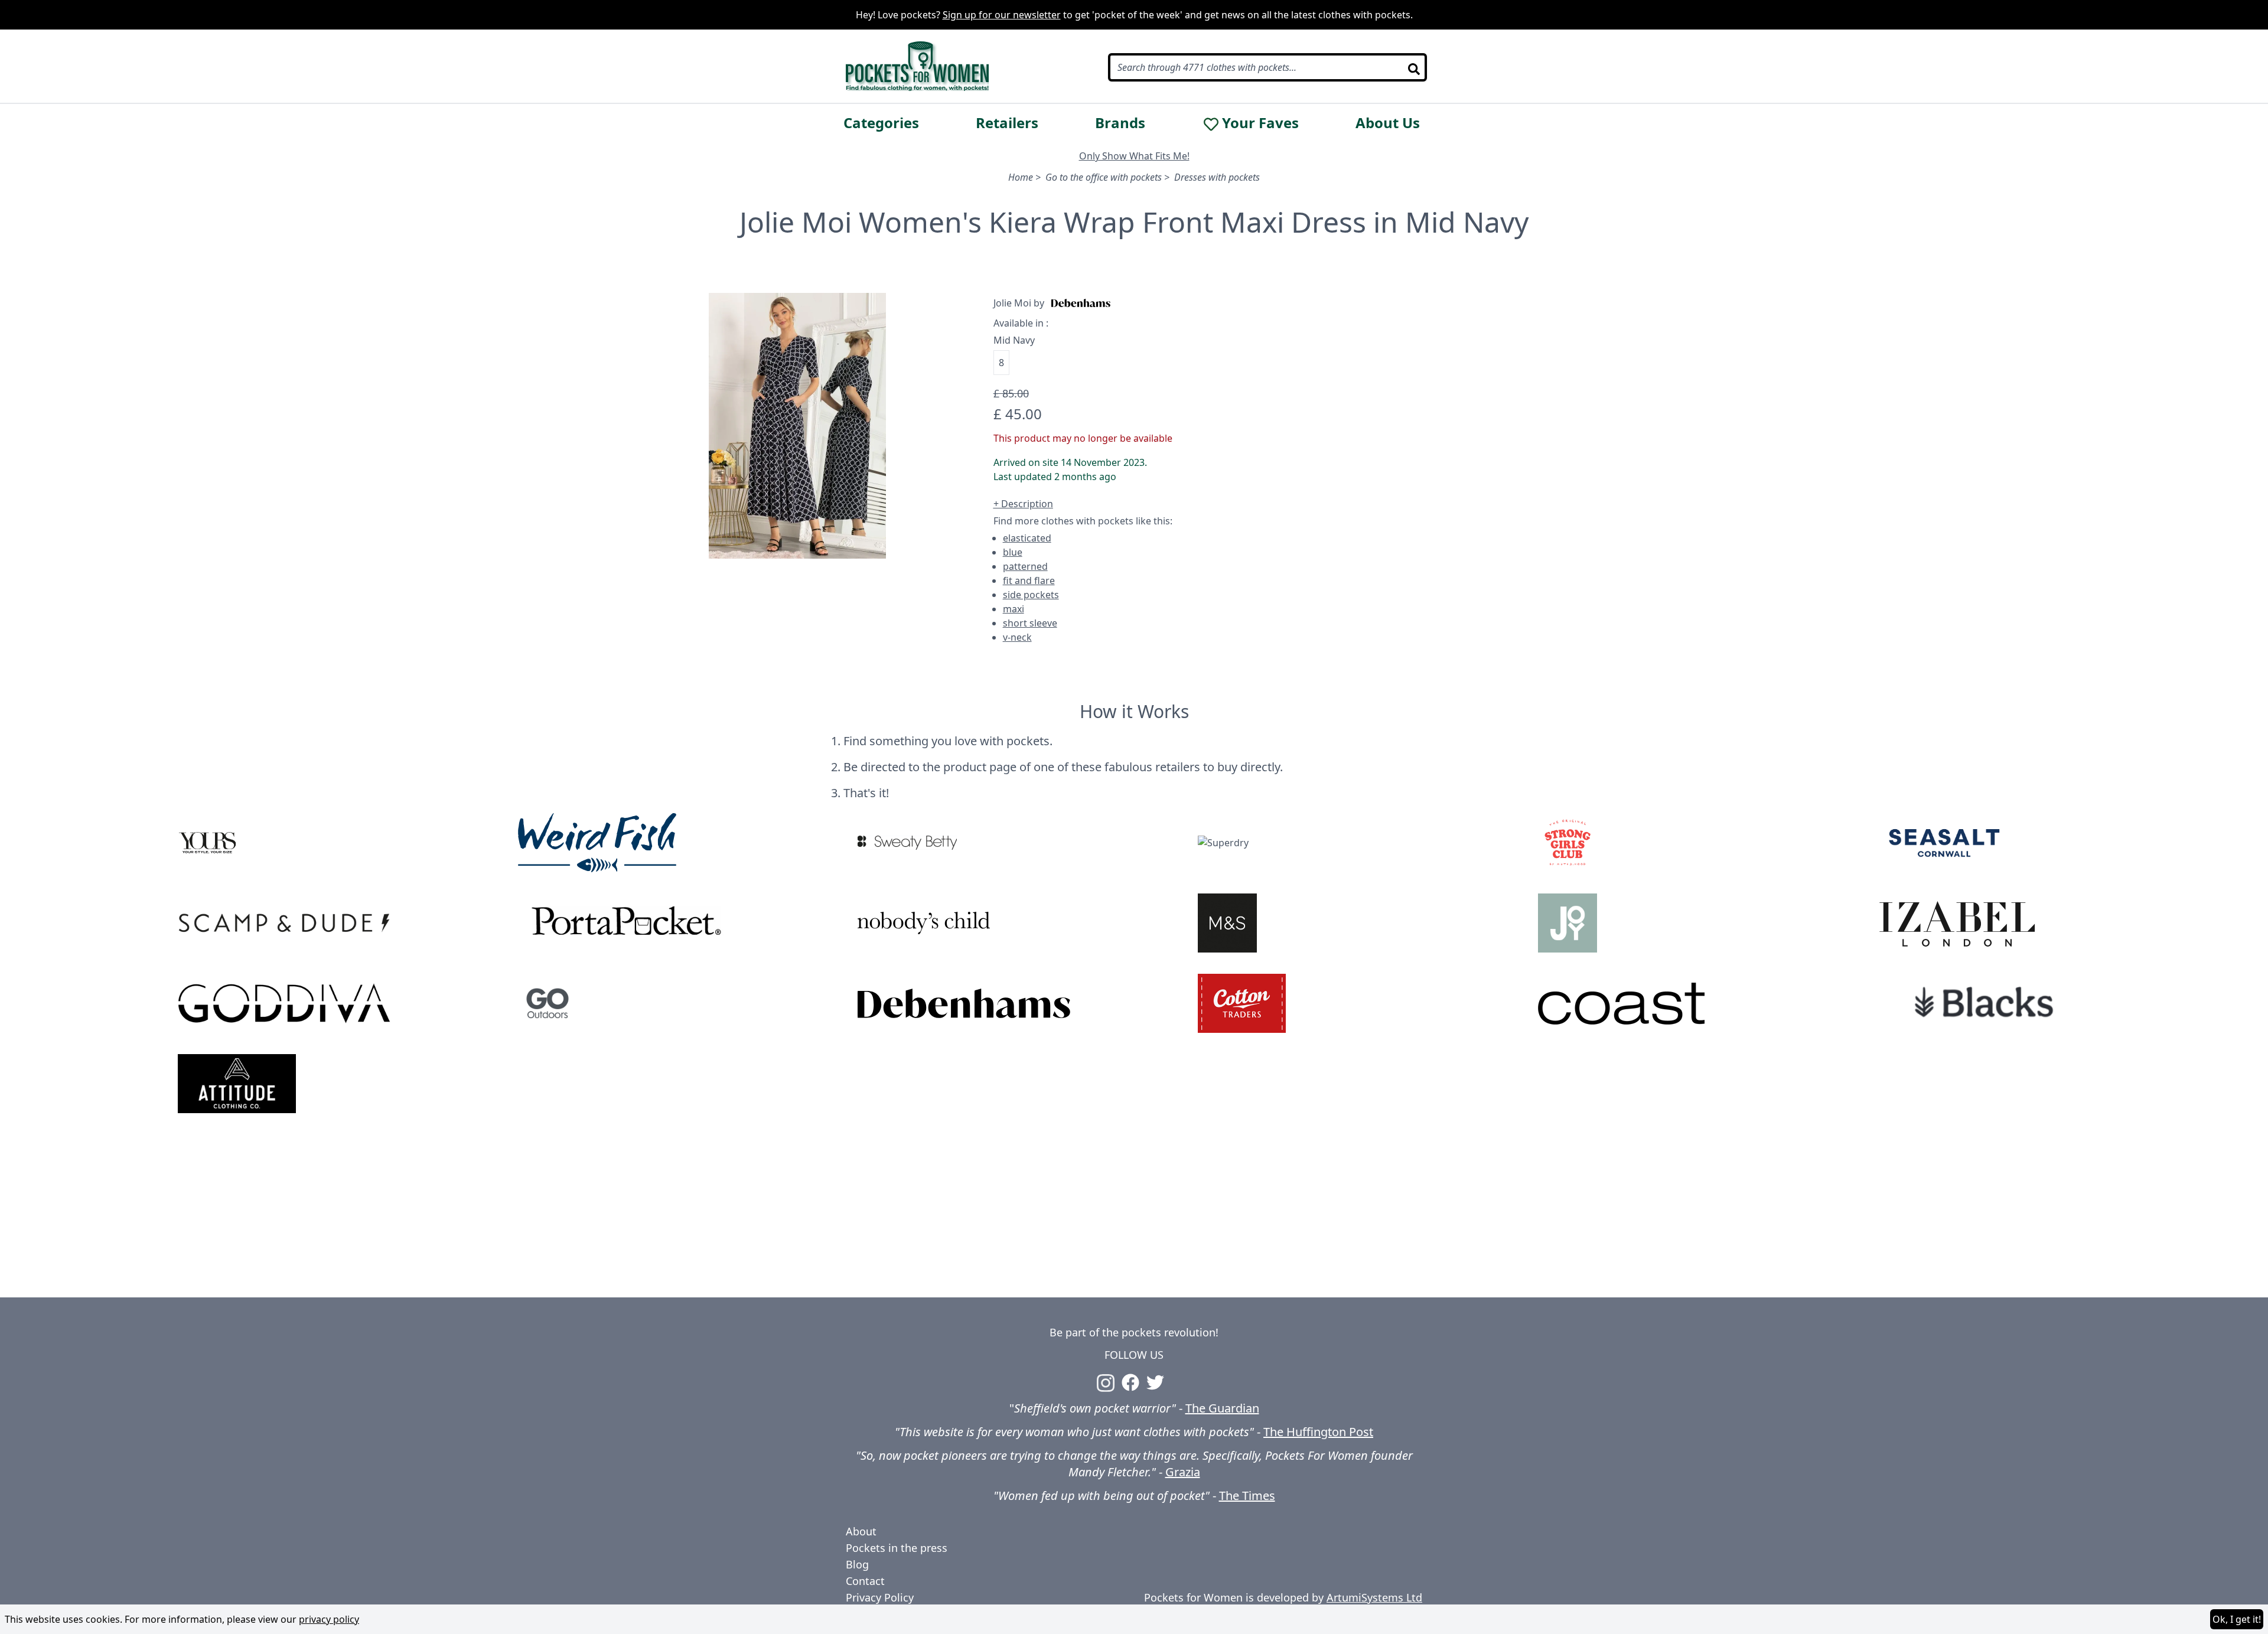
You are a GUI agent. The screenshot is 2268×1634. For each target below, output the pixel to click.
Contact (865, 1581)
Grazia (1183, 1472)
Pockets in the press (897, 1548)
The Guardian (1222, 1408)
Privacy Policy (880, 1597)
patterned (1025, 566)
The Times (1247, 1496)
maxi (1014, 609)
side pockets (1031, 595)
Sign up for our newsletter (1002, 15)
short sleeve (1030, 623)
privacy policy (329, 1619)
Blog (857, 1564)
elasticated (1027, 538)
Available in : (1021, 323)
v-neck (1017, 637)
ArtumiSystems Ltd (1374, 1597)
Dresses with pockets (1217, 177)
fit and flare (1029, 580)
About (861, 1531)
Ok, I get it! (2237, 1619)
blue (1013, 552)
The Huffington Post (1318, 1432)
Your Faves (1260, 123)
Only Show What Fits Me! (1134, 156)
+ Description (1023, 504)
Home (1021, 177)
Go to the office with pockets (1104, 177)
